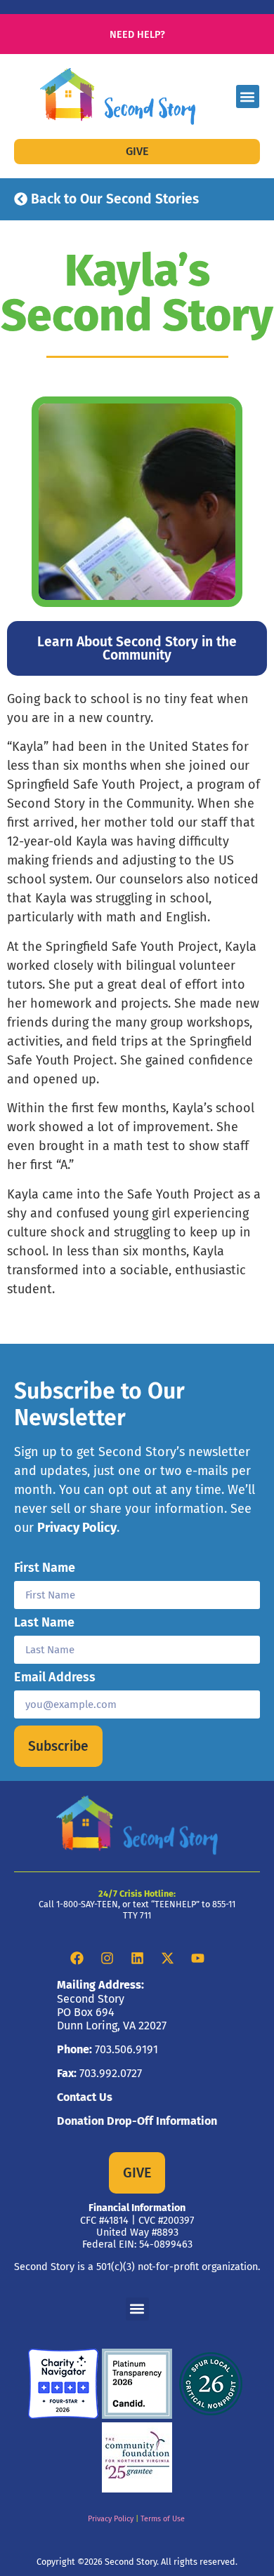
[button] (248, 96)
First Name (45, 1568)
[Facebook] (77, 1958)
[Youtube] (197, 1958)
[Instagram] (107, 1958)
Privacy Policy (77, 1528)
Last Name (44, 1623)
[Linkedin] (137, 1958)
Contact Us (85, 2097)
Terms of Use (163, 2519)
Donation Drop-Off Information (137, 2121)
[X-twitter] (167, 1958)
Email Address (55, 1678)
